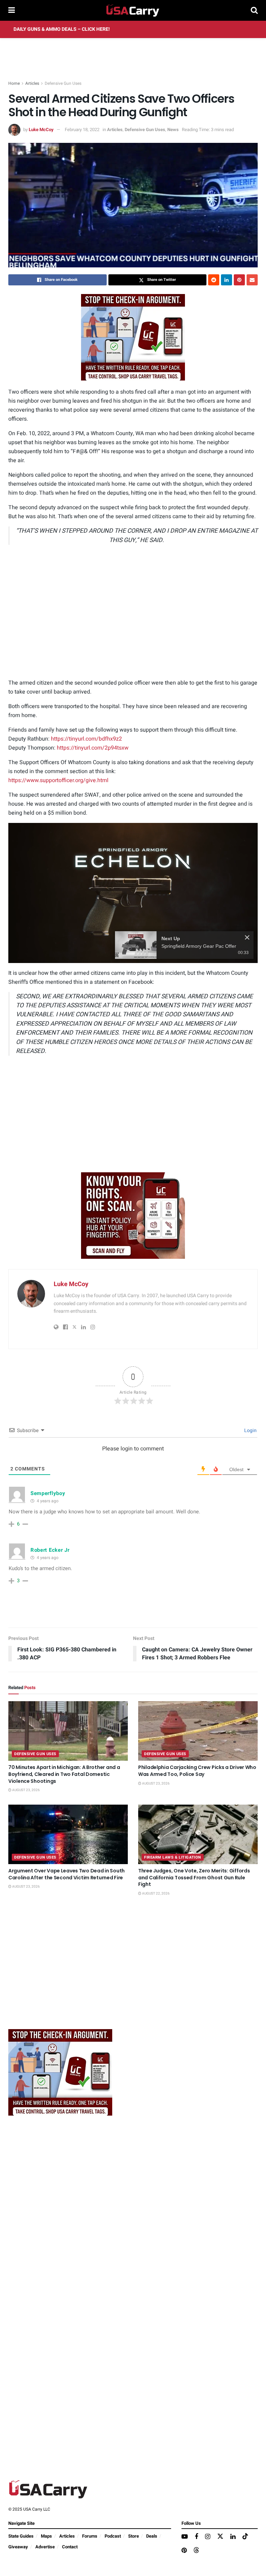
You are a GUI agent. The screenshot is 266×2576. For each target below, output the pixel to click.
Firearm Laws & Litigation (173, 1857)
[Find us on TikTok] (245, 2537)
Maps (46, 2536)
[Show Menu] (12, 10)
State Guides (21, 2536)
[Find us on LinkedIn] (233, 2537)
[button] (133, 892)
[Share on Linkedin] (227, 280)
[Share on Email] (252, 280)
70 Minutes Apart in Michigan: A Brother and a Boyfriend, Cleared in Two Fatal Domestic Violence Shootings (64, 1774)
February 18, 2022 (82, 130)
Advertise (45, 2547)
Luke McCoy (41, 130)
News (173, 130)
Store (134, 2536)
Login (250, 1431)
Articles (32, 83)
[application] (133, 893)
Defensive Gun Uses (63, 83)
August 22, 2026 (156, 1894)
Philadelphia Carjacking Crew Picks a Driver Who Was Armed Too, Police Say (197, 1771)
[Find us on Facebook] (196, 2537)
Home (14, 83)
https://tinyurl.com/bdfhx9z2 (86, 739)
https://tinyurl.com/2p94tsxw (93, 748)
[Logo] (236, 831)
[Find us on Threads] (196, 2551)
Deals (152, 2536)
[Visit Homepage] (133, 10)
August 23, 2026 (26, 1790)
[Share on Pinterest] (239, 280)
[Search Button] (254, 10)
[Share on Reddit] (214, 280)
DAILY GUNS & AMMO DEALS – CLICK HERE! (62, 29)
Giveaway (18, 2547)
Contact (70, 2547)
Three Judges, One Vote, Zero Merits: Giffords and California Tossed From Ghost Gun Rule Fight (194, 1877)
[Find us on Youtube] (185, 2537)
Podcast (113, 2536)
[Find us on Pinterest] (184, 2551)
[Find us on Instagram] (208, 2537)
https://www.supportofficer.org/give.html (58, 780)
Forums (90, 2536)
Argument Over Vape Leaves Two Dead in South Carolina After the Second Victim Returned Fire (66, 1874)
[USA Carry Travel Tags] (133, 337)
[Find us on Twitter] (220, 2537)
